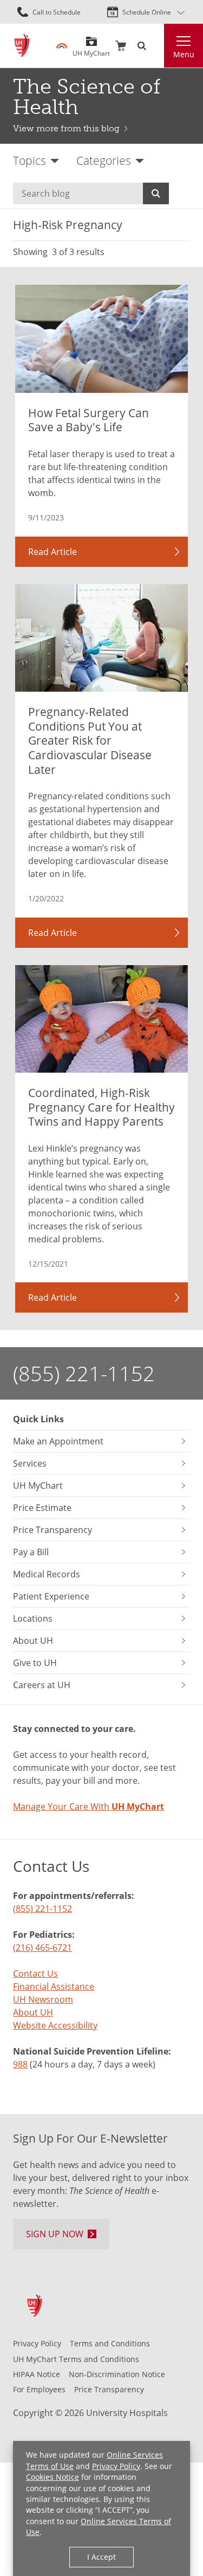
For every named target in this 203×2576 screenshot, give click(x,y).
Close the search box (158, 46)
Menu (184, 55)
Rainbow (62, 46)
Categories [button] (104, 160)
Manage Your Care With (89, 1806)
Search (156, 193)
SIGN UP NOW (55, 2234)
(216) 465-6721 (42, 1947)
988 (20, 2064)
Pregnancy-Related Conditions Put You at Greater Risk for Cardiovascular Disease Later (90, 741)
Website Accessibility (55, 2025)
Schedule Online (147, 12)
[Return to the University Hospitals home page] (22, 46)
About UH (33, 2012)
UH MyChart (91, 49)
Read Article (53, 551)
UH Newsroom (43, 1999)
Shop (121, 46)
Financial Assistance (54, 1986)
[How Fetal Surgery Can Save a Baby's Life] (101, 339)
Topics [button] (30, 160)
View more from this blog (66, 128)
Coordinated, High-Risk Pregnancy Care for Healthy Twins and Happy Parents (101, 1107)
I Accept (101, 2557)
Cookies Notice (53, 2477)
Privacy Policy (116, 2466)
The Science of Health (87, 97)
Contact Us (35, 1973)
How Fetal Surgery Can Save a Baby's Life (89, 420)
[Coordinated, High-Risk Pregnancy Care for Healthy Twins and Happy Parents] (101, 1019)
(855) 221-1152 (84, 1373)
